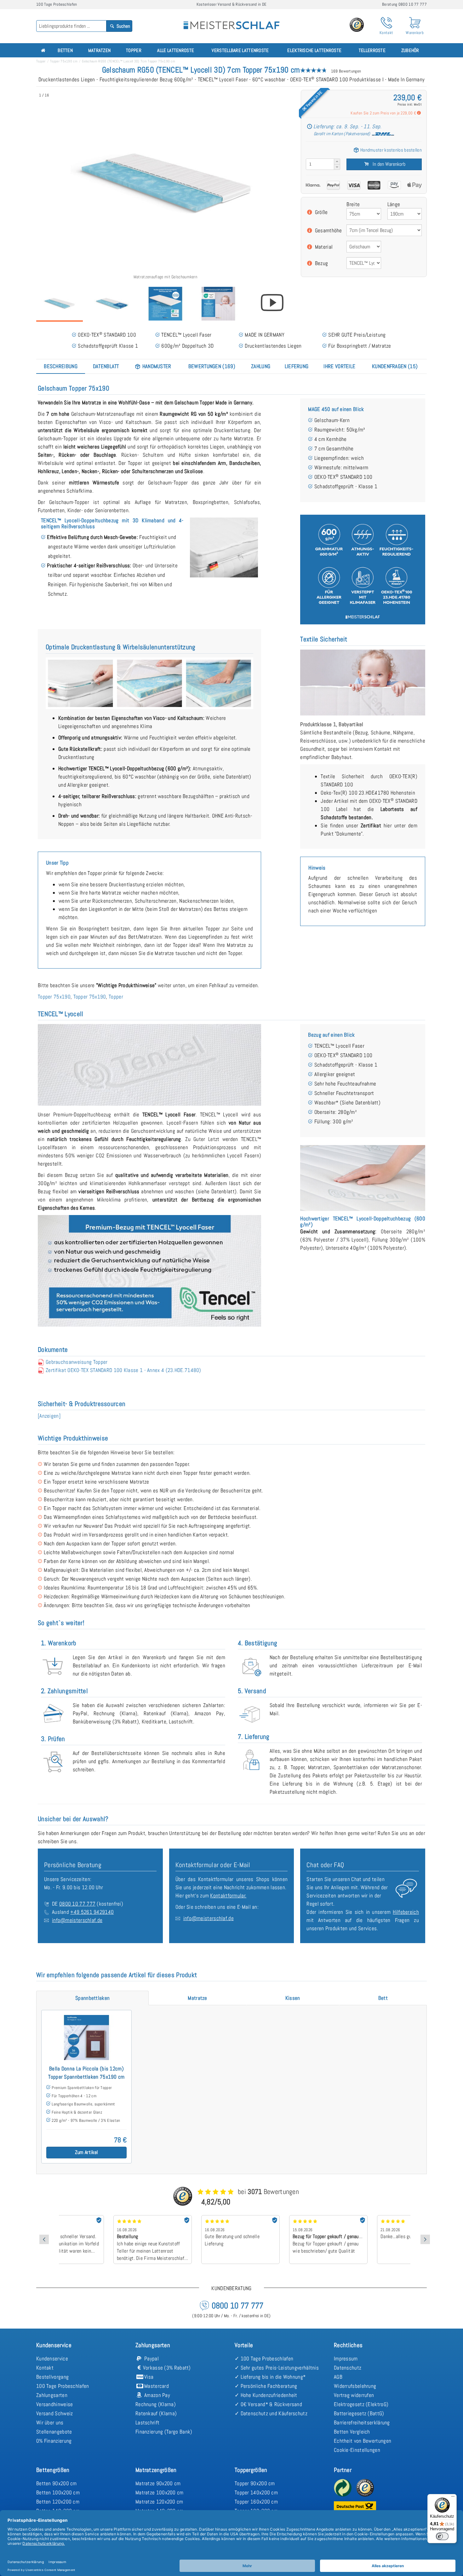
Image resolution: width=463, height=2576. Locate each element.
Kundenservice (52, 2359)
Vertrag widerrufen (354, 2395)
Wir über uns (50, 2423)
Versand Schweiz (55, 2413)
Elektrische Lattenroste (314, 50)
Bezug (322, 263)
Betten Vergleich (352, 2432)
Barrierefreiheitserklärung (362, 2423)
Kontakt (45, 2368)
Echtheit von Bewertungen (363, 2441)
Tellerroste (372, 50)
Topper (134, 50)
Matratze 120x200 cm (159, 2502)
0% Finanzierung (54, 2441)
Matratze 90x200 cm (158, 2483)
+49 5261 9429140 (92, 1912)
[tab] (61, 366)
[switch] (442, 2536)
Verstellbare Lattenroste (240, 50)
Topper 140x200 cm (256, 2492)
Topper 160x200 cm (256, 2502)
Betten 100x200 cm (58, 2492)
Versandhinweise (55, 2404)
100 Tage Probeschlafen (63, 2386)
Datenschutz (348, 2368)
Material (324, 247)
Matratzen (100, 50)
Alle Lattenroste (176, 50)
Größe (321, 212)
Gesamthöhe (329, 230)
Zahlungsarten (52, 2395)
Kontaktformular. (228, 1896)
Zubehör (410, 50)
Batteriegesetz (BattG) (359, 2413)
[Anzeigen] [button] (49, 1416)
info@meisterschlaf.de (77, 1920)
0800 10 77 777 (77, 1904)
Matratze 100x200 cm (160, 2492)
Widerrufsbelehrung (355, 2386)
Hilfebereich (406, 1912)
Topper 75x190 (54, 997)
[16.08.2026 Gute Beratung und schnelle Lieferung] (191, 2217)
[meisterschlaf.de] (231, 21)
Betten (65, 50)
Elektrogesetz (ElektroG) (361, 2404)
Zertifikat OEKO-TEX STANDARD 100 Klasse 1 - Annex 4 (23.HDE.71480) (123, 1370)
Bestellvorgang (52, 2377)
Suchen (123, 26)
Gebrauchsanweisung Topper (77, 1362)
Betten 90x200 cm (57, 2483)
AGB (338, 2377)
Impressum (346, 2359)
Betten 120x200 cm (58, 2502)
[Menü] (453, 2498)
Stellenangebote (54, 2432)
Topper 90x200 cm (255, 2483)
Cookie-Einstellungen (357, 2450)
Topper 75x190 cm (64, 61)
